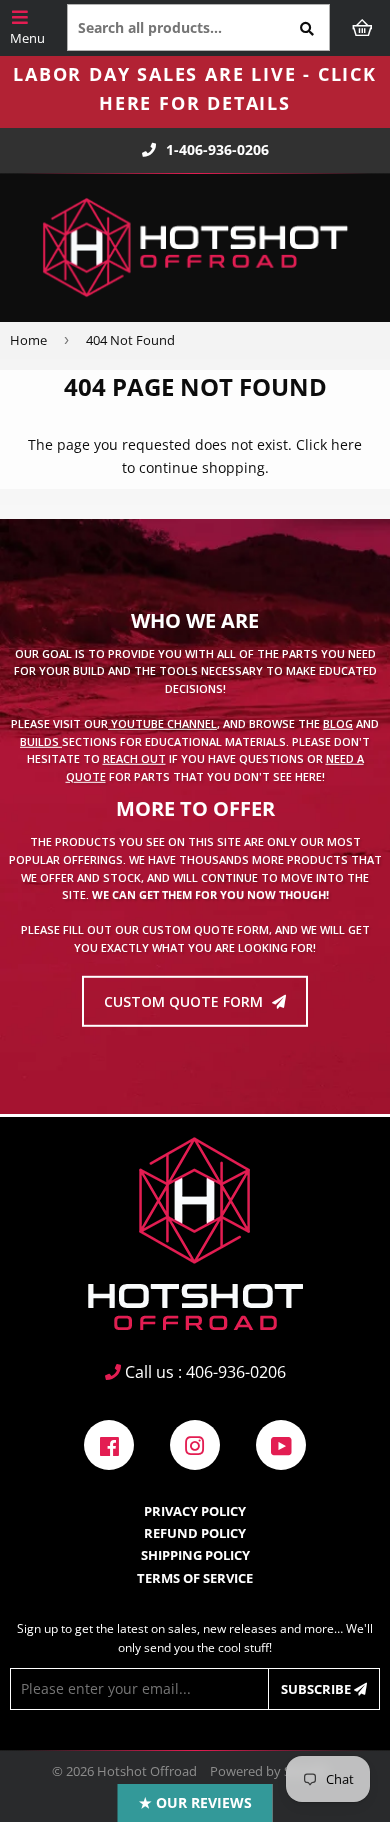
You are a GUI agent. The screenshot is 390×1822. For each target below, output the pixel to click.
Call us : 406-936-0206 (203, 1372)
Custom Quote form (185, 1001)
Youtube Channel (162, 723)
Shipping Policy (195, 1555)
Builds (41, 740)
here (346, 444)
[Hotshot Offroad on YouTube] (281, 1442)
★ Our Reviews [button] (195, 1802)
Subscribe (317, 1689)
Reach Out (134, 758)
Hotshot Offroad (147, 1771)
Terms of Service (195, 1578)
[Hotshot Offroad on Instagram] (195, 1442)
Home (28, 340)
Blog (338, 723)
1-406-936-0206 (217, 150)
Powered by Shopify (269, 1771)
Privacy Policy (195, 1511)
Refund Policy (195, 1533)
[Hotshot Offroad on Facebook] (109, 1442)
